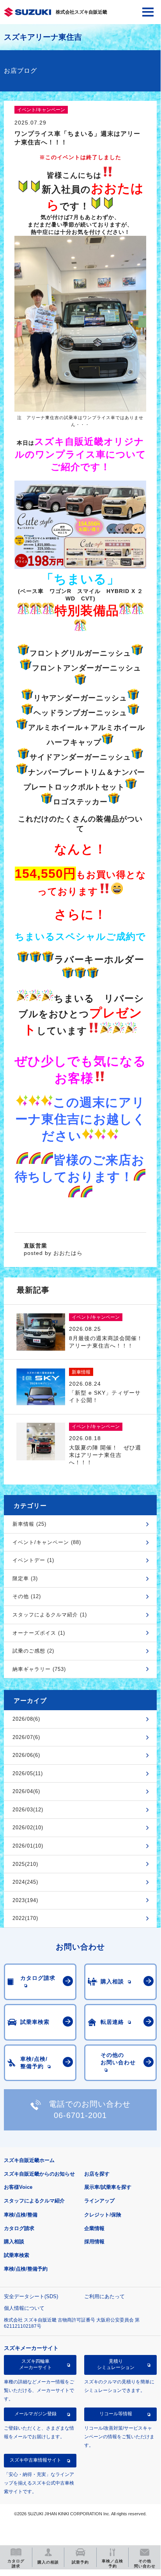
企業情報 (94, 2228)
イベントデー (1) (33, 1560)
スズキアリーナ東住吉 (43, 37)
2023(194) (25, 1900)
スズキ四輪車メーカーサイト (35, 2364)
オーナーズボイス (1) (39, 1633)
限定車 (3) (25, 1578)
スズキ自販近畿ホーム (29, 2160)
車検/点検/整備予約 (26, 2269)
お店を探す (97, 2174)
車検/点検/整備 (21, 2215)
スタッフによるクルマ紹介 (34, 2201)
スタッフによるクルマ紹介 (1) (50, 1615)
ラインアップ (99, 2201)
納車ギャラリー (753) (39, 1669)
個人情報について (24, 2308)
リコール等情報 (116, 2414)
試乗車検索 (17, 2255)
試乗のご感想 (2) (33, 1651)
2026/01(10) (28, 1846)
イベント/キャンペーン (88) (47, 1542)
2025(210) (25, 1864)
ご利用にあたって (104, 2296)
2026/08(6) (26, 1719)
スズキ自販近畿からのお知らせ (39, 2174)
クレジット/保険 (103, 2215)
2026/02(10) (28, 1828)
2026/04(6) (26, 1791)
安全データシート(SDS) (31, 2296)
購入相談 (14, 2242)
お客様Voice (18, 2187)
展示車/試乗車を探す (108, 2187)
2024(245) (25, 1882)
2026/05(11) (28, 1773)
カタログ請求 (19, 2228)
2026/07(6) (26, 1737)
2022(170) (25, 1918)
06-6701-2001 (80, 2115)
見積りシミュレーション (116, 2364)
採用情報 (94, 2242)
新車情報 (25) (29, 1524)
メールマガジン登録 (35, 2414)
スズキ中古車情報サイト (35, 2460)
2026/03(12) (28, 1810)
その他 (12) (27, 1596)
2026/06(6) (26, 1755)
